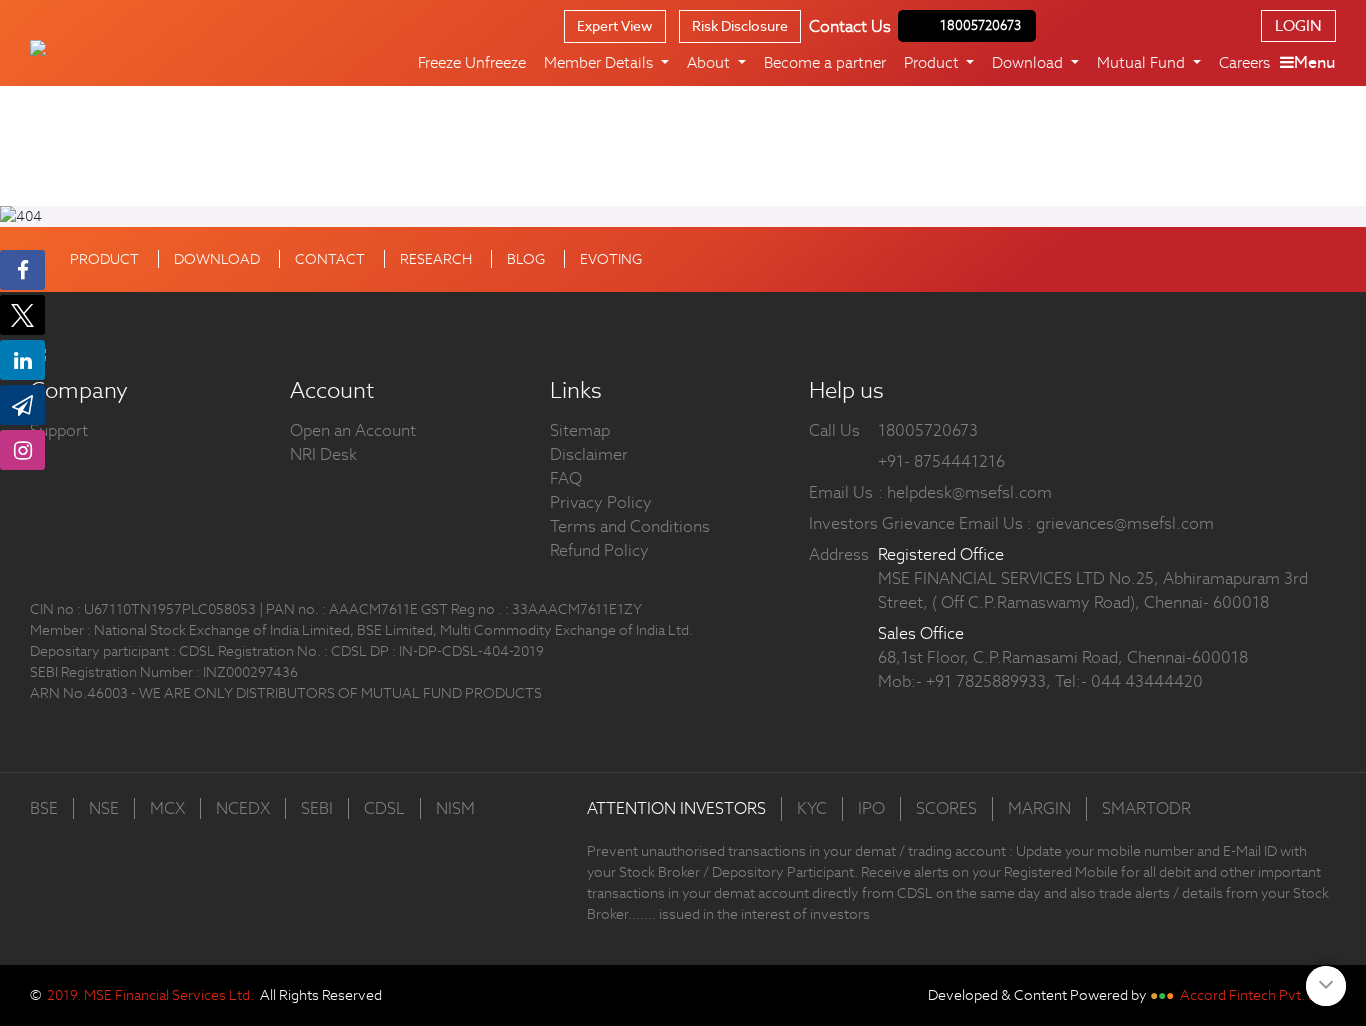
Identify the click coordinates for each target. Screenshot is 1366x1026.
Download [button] (1029, 62)
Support (59, 430)
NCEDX (243, 808)
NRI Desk (323, 454)
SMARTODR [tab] (1146, 808)
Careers (1244, 62)
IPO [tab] (871, 808)
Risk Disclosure (740, 26)
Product (104, 259)
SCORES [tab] (946, 808)
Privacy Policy (601, 502)
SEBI (317, 808)
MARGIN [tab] (1039, 808)
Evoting (611, 259)
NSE (104, 808)
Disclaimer (589, 454)
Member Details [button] (600, 62)
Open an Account (353, 430)
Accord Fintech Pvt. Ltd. (1256, 995)
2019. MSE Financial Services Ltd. (150, 995)
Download (217, 259)
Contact (330, 259)
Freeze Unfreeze (472, 62)
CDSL (384, 808)
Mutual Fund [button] (1143, 62)
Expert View (615, 26)
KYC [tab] (812, 808)
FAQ (566, 478)
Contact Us (850, 26)
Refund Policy (599, 550)
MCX (167, 808)
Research (436, 259)
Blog (526, 259)
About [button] (710, 62)
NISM (455, 808)
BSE (44, 808)
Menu (1314, 62)
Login (1298, 25)
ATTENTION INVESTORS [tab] (676, 808)
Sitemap (580, 430)
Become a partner (825, 62)
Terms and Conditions (630, 526)
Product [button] (933, 62)
